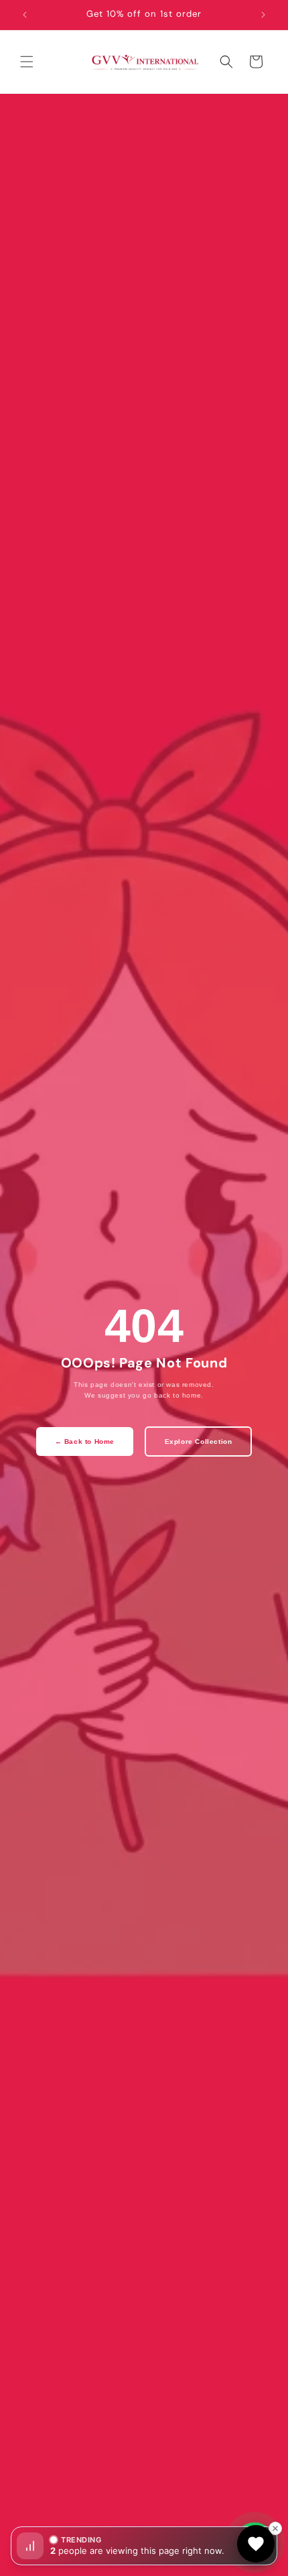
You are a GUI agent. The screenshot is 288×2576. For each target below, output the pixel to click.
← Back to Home (85, 1442)
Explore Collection (199, 1442)
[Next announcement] (263, 15)
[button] (27, 62)
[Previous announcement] (25, 15)
